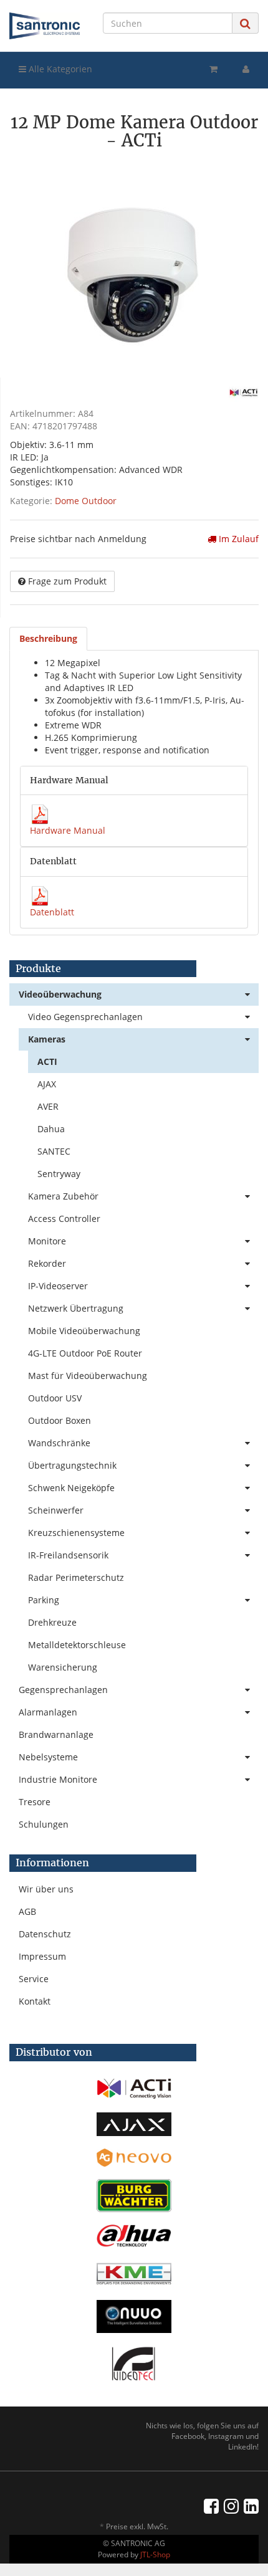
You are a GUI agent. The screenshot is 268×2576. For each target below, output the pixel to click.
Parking (44, 1600)
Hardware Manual (68, 830)
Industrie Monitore (58, 1779)
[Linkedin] (251, 2506)
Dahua (51, 1129)
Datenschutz (45, 1934)
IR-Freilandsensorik (68, 1555)
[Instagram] (231, 2506)
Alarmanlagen (48, 1712)
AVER (48, 1106)
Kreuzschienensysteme (76, 1533)
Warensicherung (63, 1667)
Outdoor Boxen (60, 1420)
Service (34, 1979)
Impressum (42, 1956)
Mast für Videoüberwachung (88, 1376)
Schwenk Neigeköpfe (71, 1488)
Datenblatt (52, 912)
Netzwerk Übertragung (76, 1308)
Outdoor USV (55, 1398)
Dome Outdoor (86, 501)
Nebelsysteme (48, 1757)
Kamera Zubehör (63, 1196)
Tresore (35, 1802)
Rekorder (47, 1263)
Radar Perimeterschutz (76, 1577)
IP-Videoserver (58, 1286)
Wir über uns (46, 1889)
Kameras (47, 1039)
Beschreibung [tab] (48, 638)
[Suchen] (245, 23)
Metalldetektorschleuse (77, 1645)
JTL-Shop (155, 2555)
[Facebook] (211, 2506)
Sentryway (59, 1174)
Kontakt (35, 2001)
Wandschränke (59, 1443)
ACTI (47, 1061)
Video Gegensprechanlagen (85, 1017)
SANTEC (54, 1151)
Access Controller (64, 1219)
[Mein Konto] (246, 69)
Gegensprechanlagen (63, 1690)
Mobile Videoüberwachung (84, 1331)
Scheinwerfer (56, 1510)
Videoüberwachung (60, 994)
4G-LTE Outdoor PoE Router (85, 1353)
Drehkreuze (52, 1622)
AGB (27, 1911)
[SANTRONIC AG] (45, 26)
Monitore (47, 1241)
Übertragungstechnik (72, 1465)
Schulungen (44, 1824)
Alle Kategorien (59, 69)
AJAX (47, 1084)
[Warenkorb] (213, 69)
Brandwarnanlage (56, 1734)
